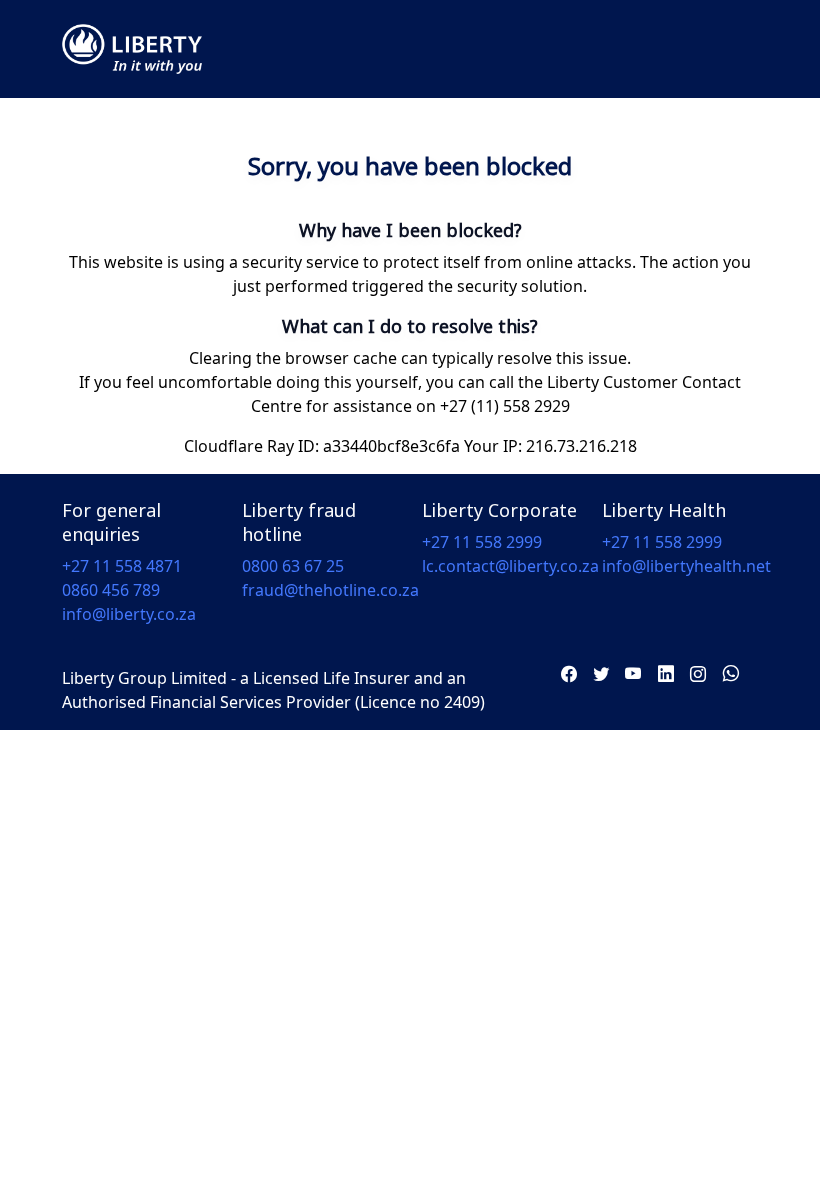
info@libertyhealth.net (686, 566)
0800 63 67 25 (293, 566)
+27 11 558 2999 (482, 542)
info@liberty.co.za (129, 614)
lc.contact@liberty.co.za (510, 566)
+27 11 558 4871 (122, 566)
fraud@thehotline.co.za (330, 590)
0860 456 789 (111, 590)
